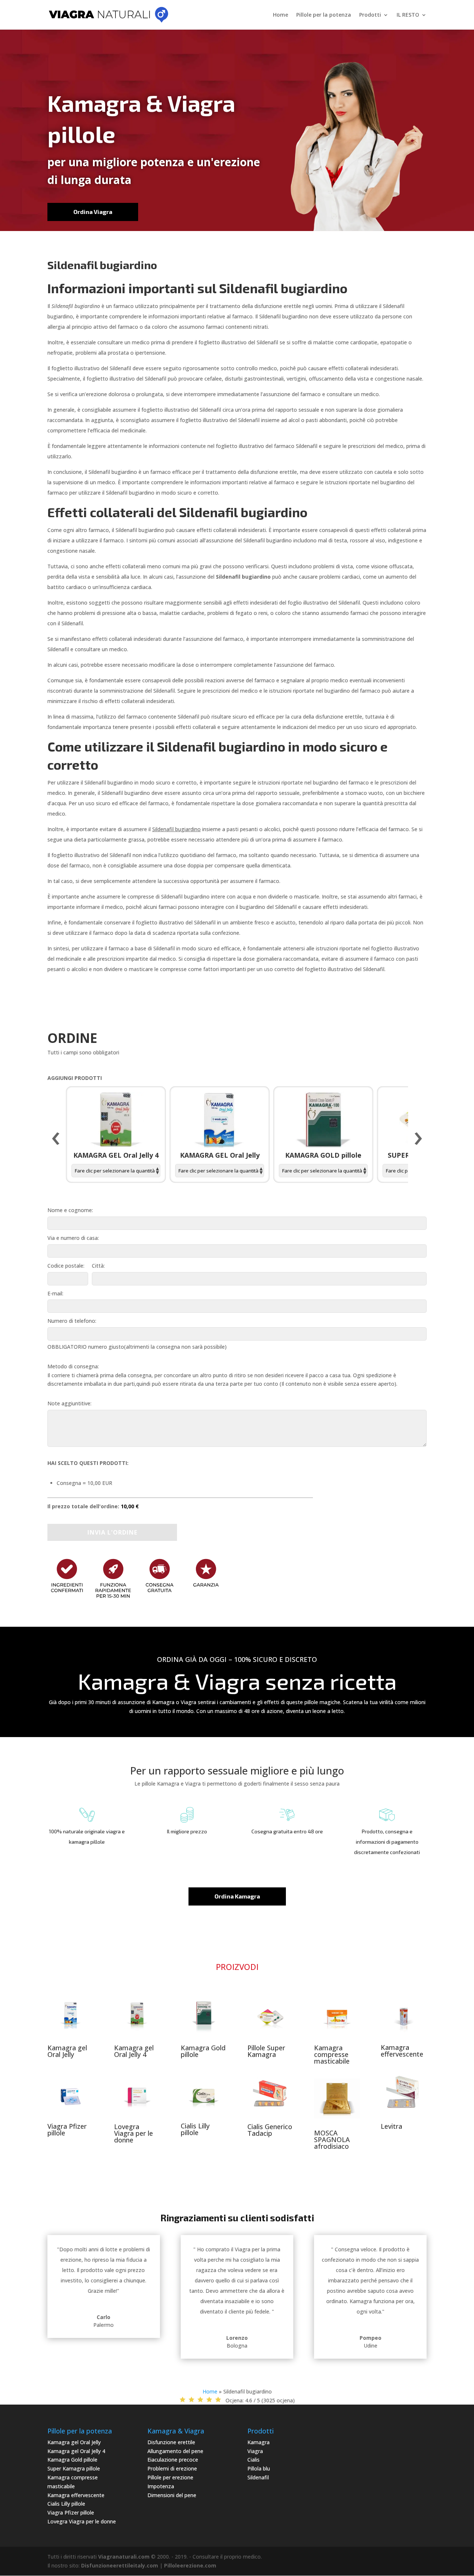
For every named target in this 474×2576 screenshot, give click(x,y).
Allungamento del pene (175, 2451)
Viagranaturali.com (124, 2557)
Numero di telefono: (72, 1321)
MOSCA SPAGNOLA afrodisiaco (332, 2140)
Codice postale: (66, 1266)
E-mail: (55, 1293)
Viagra (255, 2451)
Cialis (253, 2460)
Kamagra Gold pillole (203, 2051)
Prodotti (370, 15)
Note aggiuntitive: (69, 1403)
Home (281, 15)
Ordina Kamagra (237, 1896)
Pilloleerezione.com (190, 2565)
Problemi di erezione (172, 2468)
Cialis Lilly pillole (195, 2129)
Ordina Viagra (93, 212)
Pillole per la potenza (324, 15)
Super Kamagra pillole (74, 2468)
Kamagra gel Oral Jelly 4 (134, 2051)
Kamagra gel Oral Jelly (67, 2051)
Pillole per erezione (170, 2477)
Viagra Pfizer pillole (67, 2130)
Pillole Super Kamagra (266, 2051)
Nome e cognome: (70, 1210)
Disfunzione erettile (171, 2442)
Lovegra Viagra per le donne (133, 2133)
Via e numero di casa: (73, 1238)
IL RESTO (408, 15)
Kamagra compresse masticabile (332, 2054)
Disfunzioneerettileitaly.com (120, 2565)
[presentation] (56, 1139)
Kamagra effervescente (402, 2051)
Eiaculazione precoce (173, 2460)
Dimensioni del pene (172, 2495)
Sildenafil (258, 2477)
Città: (98, 1266)
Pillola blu (259, 2468)
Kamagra (258, 2442)
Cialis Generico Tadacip (270, 2130)
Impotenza (161, 2486)
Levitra (391, 2126)
